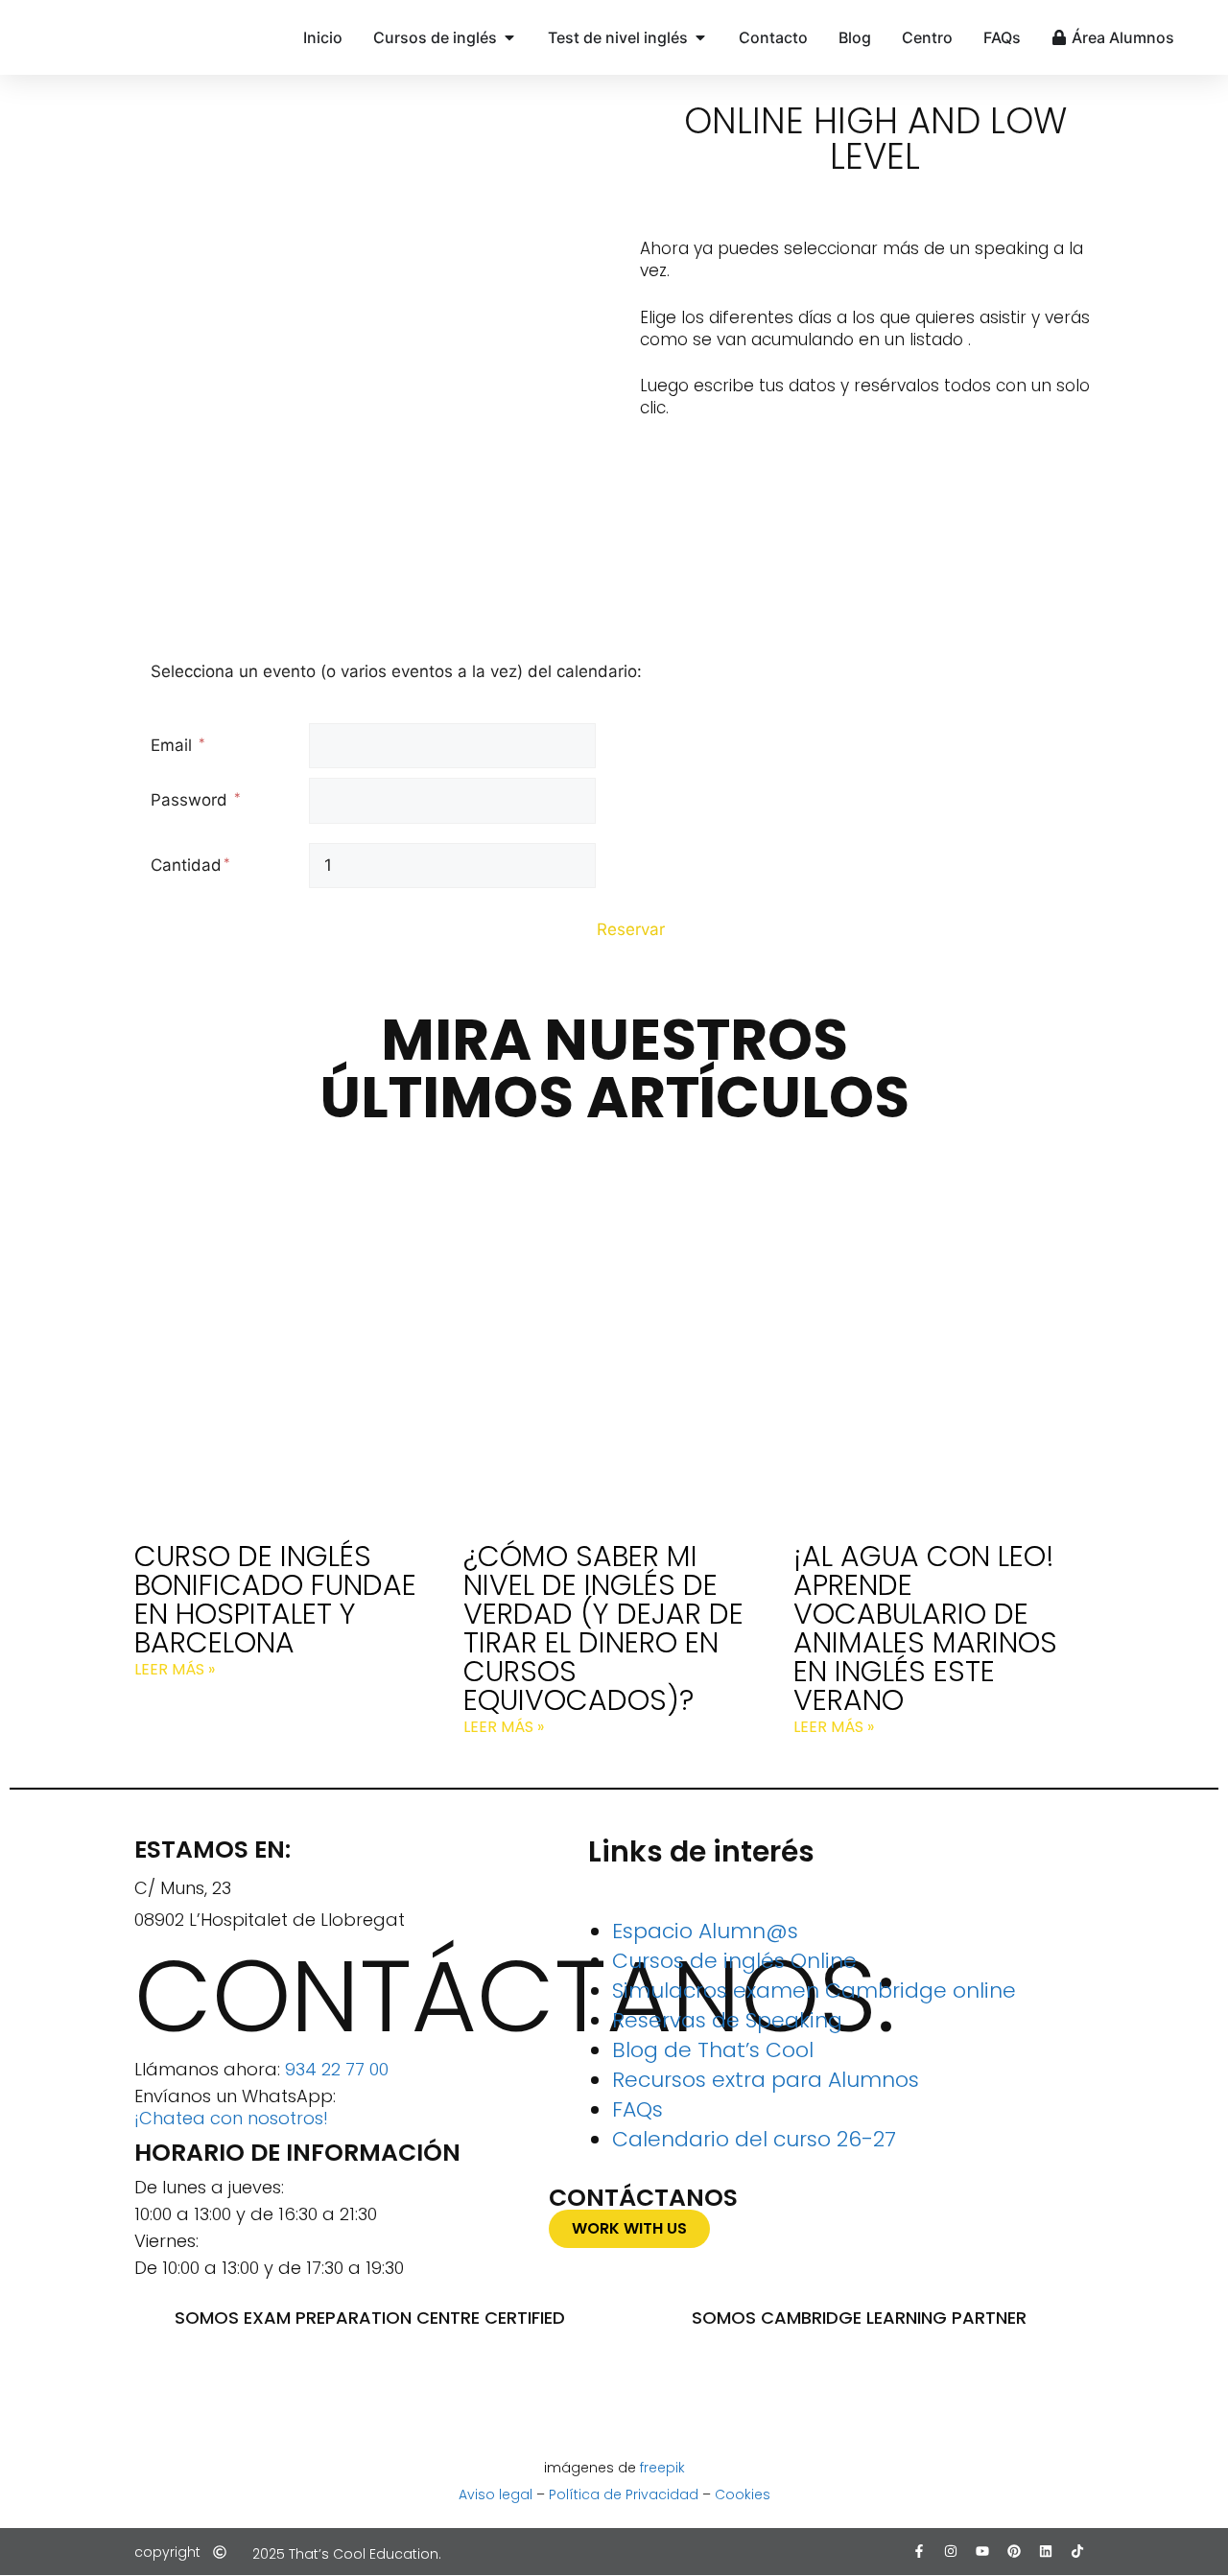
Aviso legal (496, 2494)
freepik (662, 2468)
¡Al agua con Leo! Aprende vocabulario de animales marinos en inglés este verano (925, 1628)
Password (191, 800)
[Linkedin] (1046, 2551)
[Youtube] (982, 2551)
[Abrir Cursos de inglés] (509, 37)
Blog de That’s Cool (713, 2050)
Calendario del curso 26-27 (754, 2139)
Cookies (743, 2494)
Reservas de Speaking (727, 2020)
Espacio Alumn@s (705, 1931)
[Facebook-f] (919, 2551)
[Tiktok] (1077, 2551)
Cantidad (186, 865)
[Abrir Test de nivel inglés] (700, 37)
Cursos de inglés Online (734, 1961)
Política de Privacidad (624, 2494)
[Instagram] (951, 2551)
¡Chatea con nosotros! (231, 2118)
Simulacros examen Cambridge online (814, 1991)
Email (174, 745)
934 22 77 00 (337, 2069)
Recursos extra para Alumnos (766, 2080)
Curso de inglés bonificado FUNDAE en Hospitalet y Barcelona (275, 1599)
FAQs (638, 2109)
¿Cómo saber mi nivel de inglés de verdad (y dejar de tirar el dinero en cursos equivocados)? (603, 1628)
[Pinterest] (1014, 2551)
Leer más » (175, 1669)
